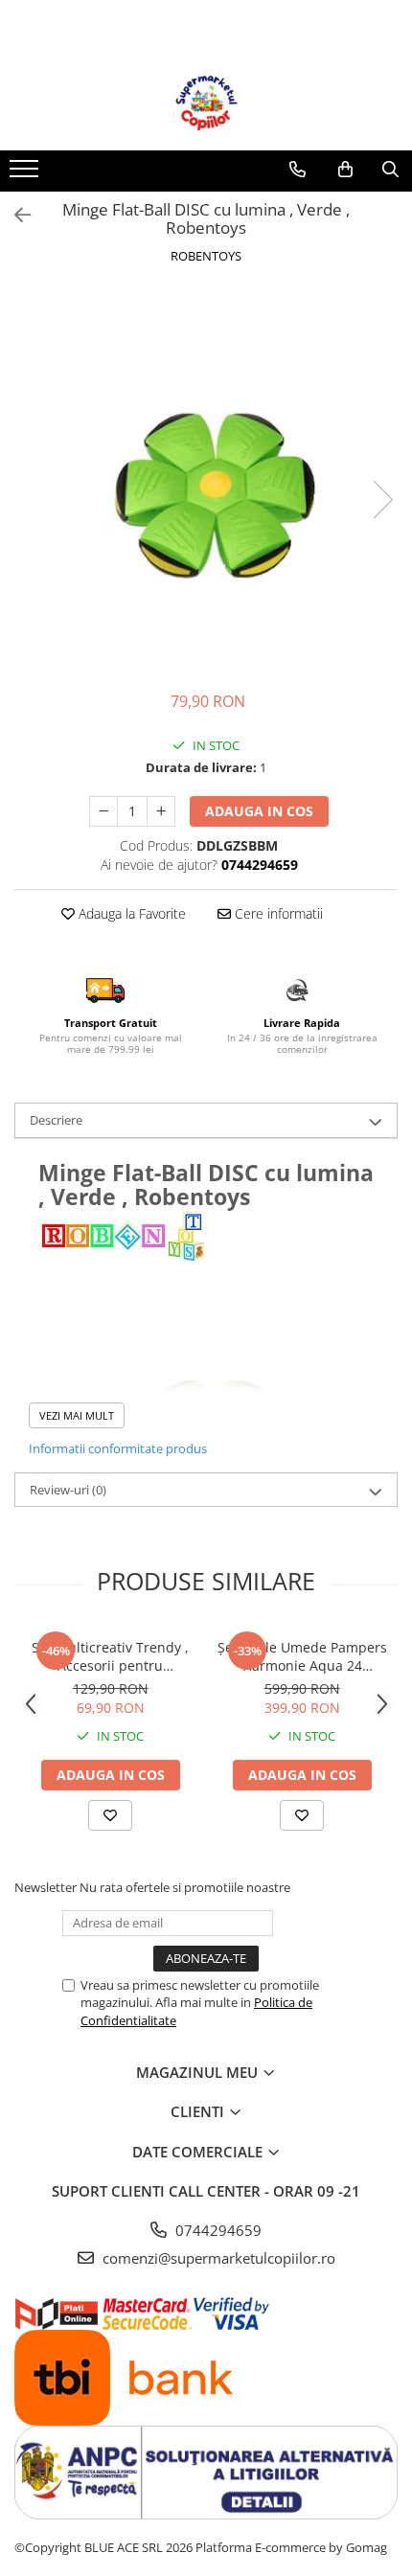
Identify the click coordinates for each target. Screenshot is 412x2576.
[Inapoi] (14, 215)
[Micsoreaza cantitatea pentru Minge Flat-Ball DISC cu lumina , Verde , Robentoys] (103, 811)
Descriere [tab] (56, 1120)
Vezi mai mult (77, 1415)
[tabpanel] (206, 480)
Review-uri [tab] (68, 1490)
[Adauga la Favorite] (110, 1815)
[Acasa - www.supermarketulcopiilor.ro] (206, 103)
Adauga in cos (259, 811)
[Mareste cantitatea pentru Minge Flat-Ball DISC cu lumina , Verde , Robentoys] (161, 811)
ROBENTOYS (206, 256)
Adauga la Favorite (130, 913)
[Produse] (26, 174)
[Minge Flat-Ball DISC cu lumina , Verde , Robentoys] (206, 480)
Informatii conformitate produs (118, 1448)
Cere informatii (277, 913)
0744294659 (217, 2230)
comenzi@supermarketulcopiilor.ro (217, 2258)
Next (382, 500)
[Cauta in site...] (390, 170)
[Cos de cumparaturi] (345, 170)
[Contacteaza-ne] (298, 170)
